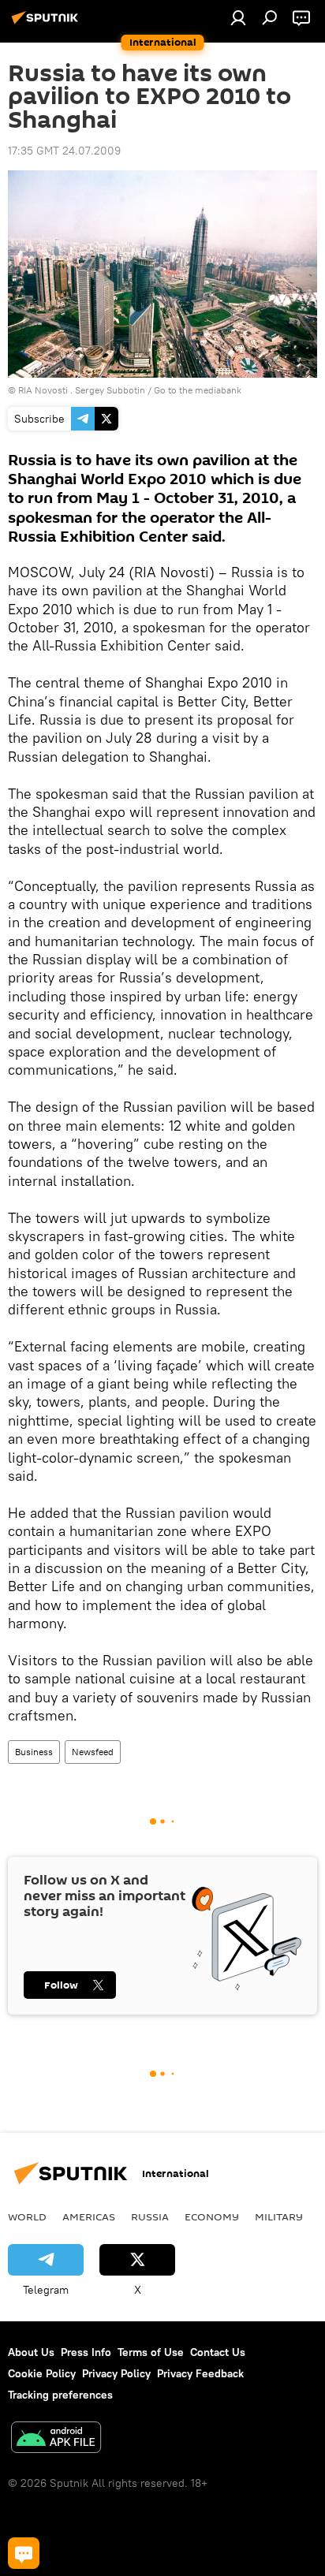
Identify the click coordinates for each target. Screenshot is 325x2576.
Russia (150, 2216)
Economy (212, 2216)
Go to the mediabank (198, 390)
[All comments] (24, 2553)
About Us (31, 2352)
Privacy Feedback (200, 2373)
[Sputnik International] (47, 24)
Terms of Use (151, 2352)
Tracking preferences (60, 2395)
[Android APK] (56, 2439)
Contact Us (218, 2352)
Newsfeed (93, 1752)
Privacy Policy (116, 2373)
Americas (89, 2216)
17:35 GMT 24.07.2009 (64, 151)
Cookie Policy (42, 2373)
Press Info (86, 2352)
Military (279, 2216)
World (27, 2216)
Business (34, 1752)
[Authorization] (238, 17)
